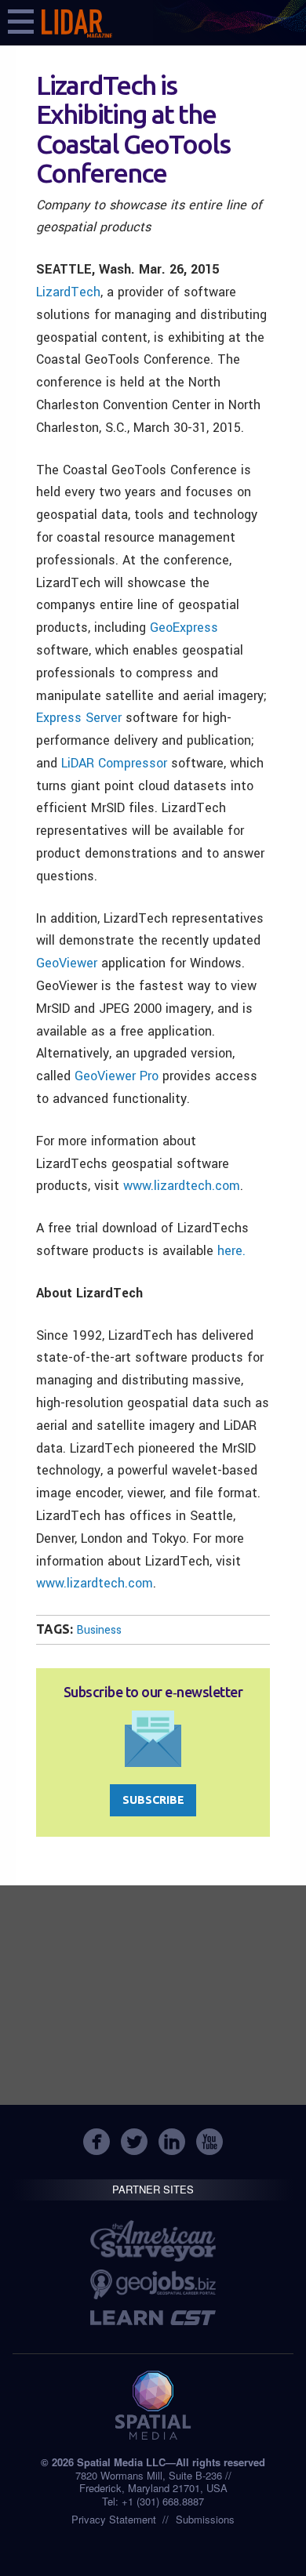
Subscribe (153, 1800)
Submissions (205, 2519)
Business (99, 1630)
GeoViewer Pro (117, 1076)
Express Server (79, 718)
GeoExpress (184, 628)
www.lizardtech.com (182, 1186)
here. (231, 1251)
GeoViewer (67, 963)
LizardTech (68, 292)
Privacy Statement (114, 2519)
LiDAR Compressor (114, 763)
